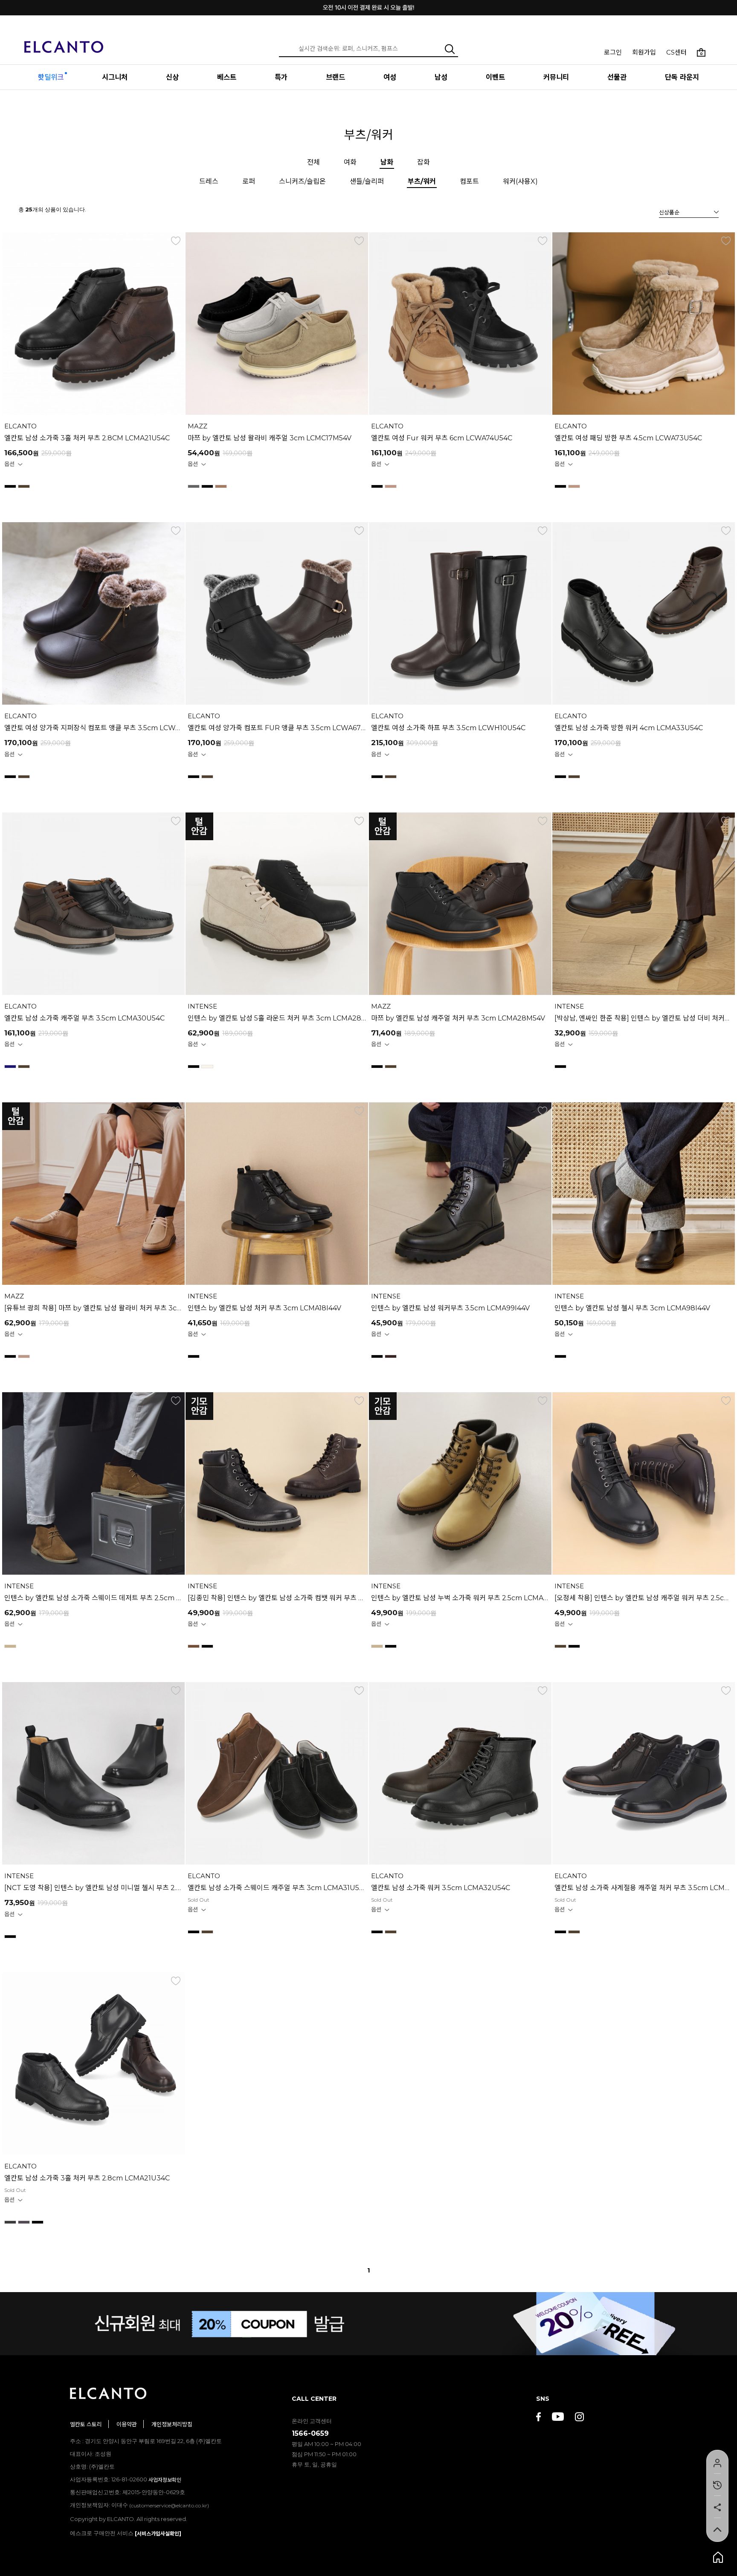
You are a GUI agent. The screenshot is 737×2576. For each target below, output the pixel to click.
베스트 (227, 77)
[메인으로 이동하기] (64, 42)
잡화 (424, 162)
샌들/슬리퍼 (367, 181)
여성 (390, 77)
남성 (441, 77)
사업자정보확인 (165, 2480)
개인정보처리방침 (172, 2424)
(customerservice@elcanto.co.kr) (169, 2505)
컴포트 (469, 181)
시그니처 (115, 77)
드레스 (209, 181)
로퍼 (249, 181)
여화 (350, 162)
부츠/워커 (422, 181)
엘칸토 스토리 (86, 2424)
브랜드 (335, 77)
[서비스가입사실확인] (158, 2534)
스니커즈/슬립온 (302, 181)
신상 (172, 77)
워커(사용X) (520, 181)
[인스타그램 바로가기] (579, 2418)
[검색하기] (450, 49)
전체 (313, 162)
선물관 (617, 77)
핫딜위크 (51, 77)
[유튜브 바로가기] (558, 2418)
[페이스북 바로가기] (538, 2418)
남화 (387, 162)
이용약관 (127, 2424)
